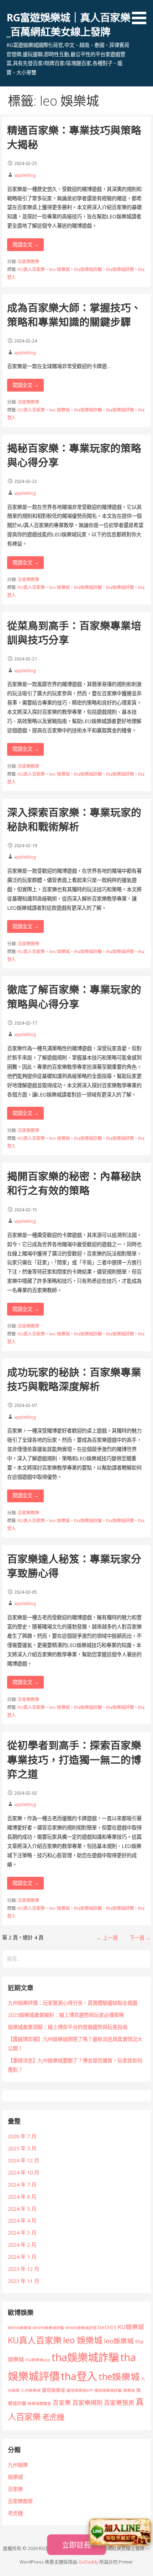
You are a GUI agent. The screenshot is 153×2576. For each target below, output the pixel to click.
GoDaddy (88, 2562)
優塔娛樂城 (54, 2390)
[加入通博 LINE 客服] (120, 2532)
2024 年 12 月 (23, 2160)
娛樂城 (129, 2390)
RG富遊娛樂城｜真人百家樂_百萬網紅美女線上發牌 (68, 24)
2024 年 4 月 (22, 2221)
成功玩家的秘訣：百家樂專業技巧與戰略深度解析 (74, 1379)
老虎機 (53, 2417)
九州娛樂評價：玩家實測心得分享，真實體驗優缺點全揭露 (73, 2003)
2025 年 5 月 (22, 2148)
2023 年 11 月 (23, 2281)
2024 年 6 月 (22, 2197)
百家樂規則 (87, 2403)
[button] (142, 13)
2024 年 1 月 (22, 2257)
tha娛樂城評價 (120, 269)
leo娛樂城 (119, 2341)
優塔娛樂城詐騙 (108, 2390)
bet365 (107, 2327)
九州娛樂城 (31, 2390)
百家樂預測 (119, 2403)
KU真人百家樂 (31, 269)
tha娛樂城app (38, 2360)
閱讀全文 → (26, 245)
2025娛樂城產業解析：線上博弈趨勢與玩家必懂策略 (66, 2015)
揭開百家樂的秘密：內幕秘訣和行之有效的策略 (74, 1183)
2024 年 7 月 (22, 2185)
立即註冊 (76, 2545)
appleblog (25, 175)
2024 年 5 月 (22, 2209)
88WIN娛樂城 (20, 2328)
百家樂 (62, 2403)
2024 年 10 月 (23, 2173)
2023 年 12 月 (23, 2269)
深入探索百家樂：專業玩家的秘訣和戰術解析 (74, 819)
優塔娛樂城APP (80, 2390)
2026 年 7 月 (22, 2136)
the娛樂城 (119, 2376)
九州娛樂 (18, 2465)
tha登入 (79, 2376)
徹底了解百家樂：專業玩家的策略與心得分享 (74, 996)
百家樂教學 (28, 262)
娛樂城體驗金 (39, 2404)
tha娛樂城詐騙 (88, 269)
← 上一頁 (107, 1938)
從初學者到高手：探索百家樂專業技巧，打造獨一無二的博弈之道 (74, 1759)
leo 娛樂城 (59, 269)
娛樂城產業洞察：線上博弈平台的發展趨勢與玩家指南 (68, 2027)
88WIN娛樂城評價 (81, 2328)
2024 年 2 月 (22, 2245)
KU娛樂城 (131, 2327)
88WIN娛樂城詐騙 (48, 2328)
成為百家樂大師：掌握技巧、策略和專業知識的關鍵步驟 (74, 315)
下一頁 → (140, 1938)
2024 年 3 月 (22, 2233)
